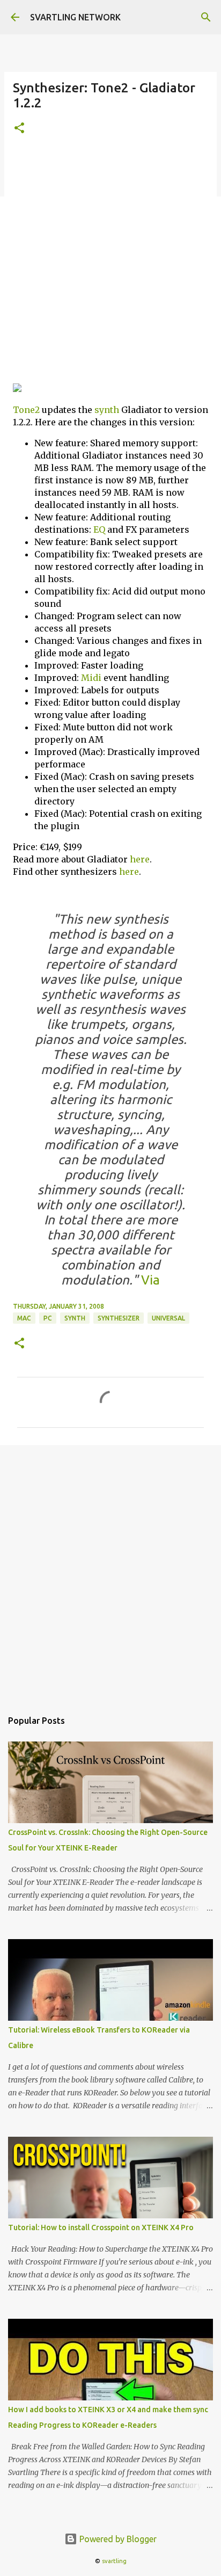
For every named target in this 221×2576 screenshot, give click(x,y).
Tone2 (26, 410)
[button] (19, 129)
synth (107, 410)
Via (149, 1280)
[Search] (206, 17)
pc (48, 1318)
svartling (114, 2561)
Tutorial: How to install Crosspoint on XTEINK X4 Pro (101, 2227)
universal (168, 1318)
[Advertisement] (110, 264)
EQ (99, 529)
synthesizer (119, 1318)
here (140, 859)
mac (24, 1318)
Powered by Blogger (117, 2539)
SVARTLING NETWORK (75, 17)
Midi (91, 678)
